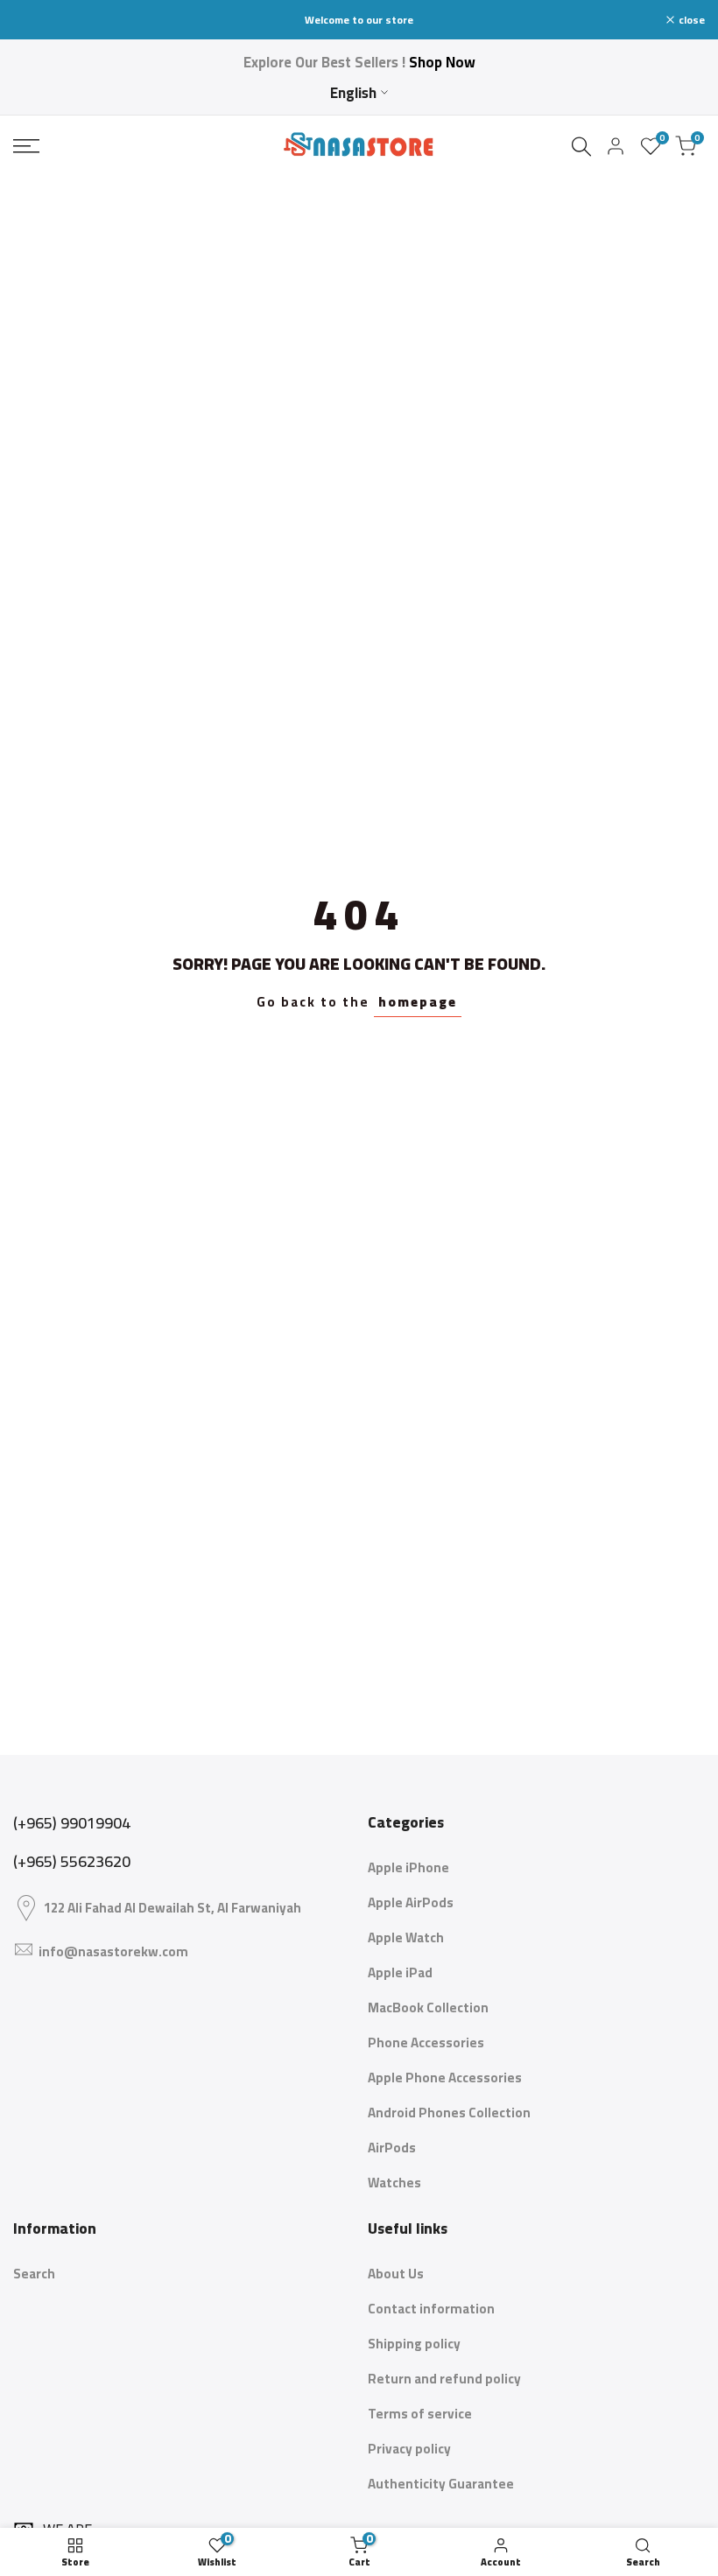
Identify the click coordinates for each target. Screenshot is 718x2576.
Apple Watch (406, 1937)
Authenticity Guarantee (441, 2484)
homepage (418, 1002)
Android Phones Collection (449, 2113)
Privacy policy (409, 2449)
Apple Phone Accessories (445, 2078)
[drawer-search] (581, 147)
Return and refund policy (444, 2379)
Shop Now (442, 62)
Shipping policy (414, 2344)
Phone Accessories (426, 2043)
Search (34, 2274)
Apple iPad (400, 1972)
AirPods (392, 2148)
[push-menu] (26, 146)
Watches (394, 2183)
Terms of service (420, 2414)
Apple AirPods (411, 1902)
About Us (396, 2274)
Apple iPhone (408, 1867)
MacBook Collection (428, 2007)
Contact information (431, 2309)
